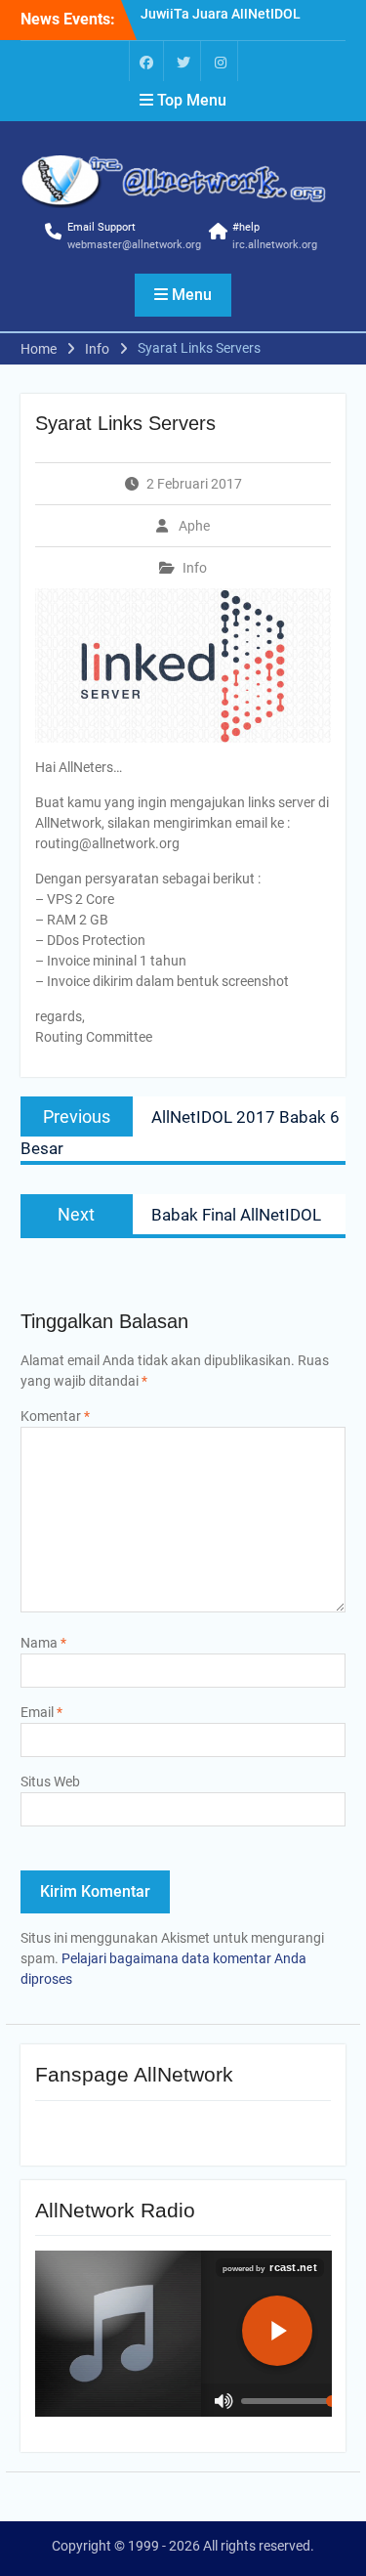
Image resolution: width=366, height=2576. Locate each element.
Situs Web (50, 1782)
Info (195, 568)
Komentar (55, 1416)
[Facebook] (146, 61)
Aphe (194, 526)
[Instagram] (221, 61)
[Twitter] (183, 61)
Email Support (102, 227)
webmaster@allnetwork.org (134, 245)
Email (41, 1712)
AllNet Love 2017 (194, 21)
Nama (43, 1643)
